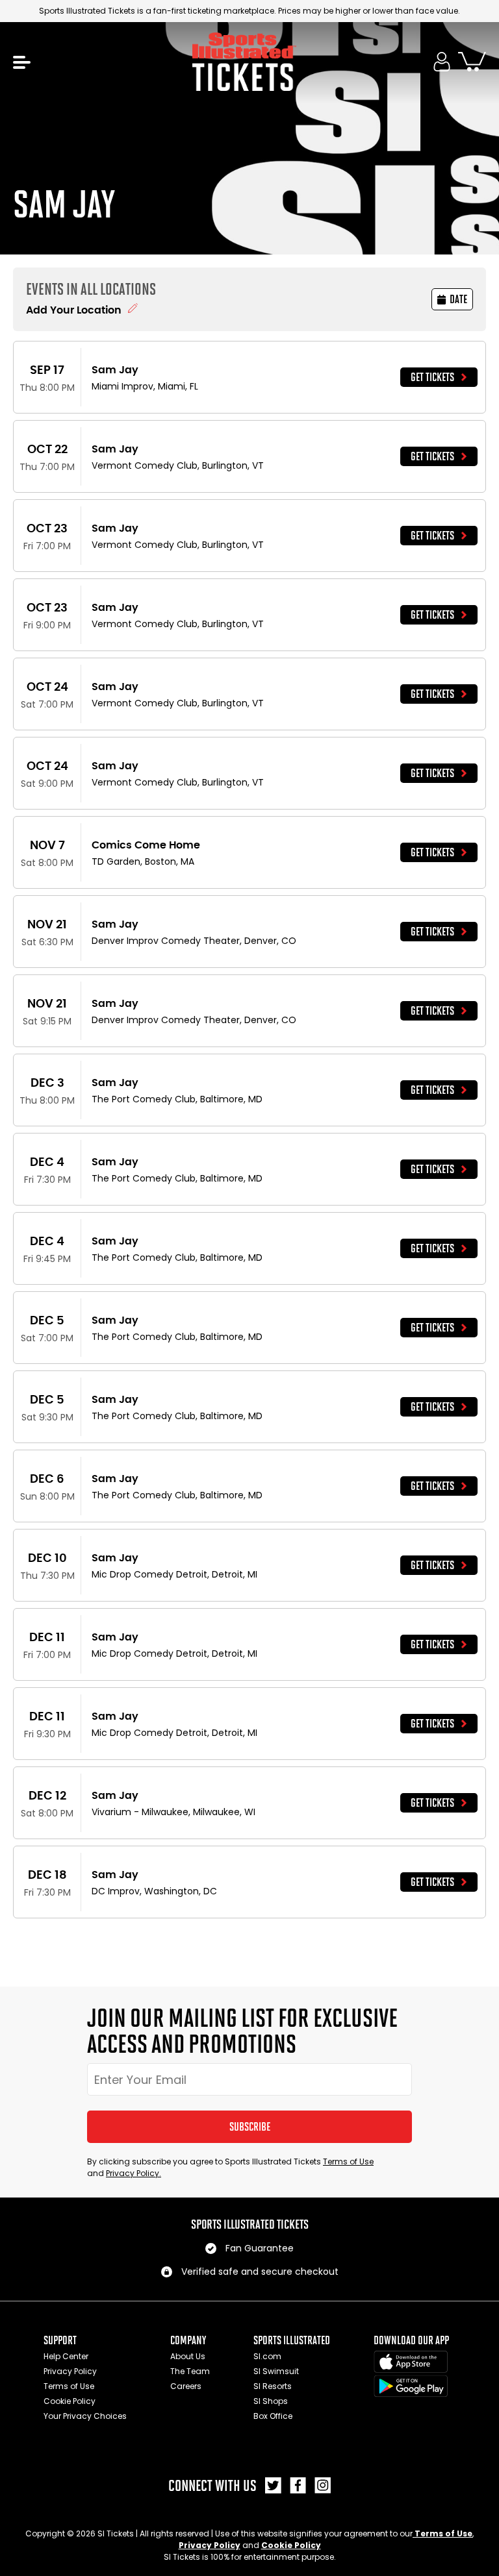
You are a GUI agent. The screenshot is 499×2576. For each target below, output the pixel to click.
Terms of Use (348, 2161)
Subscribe (250, 2127)
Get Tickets (432, 377)
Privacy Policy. (134, 2173)
